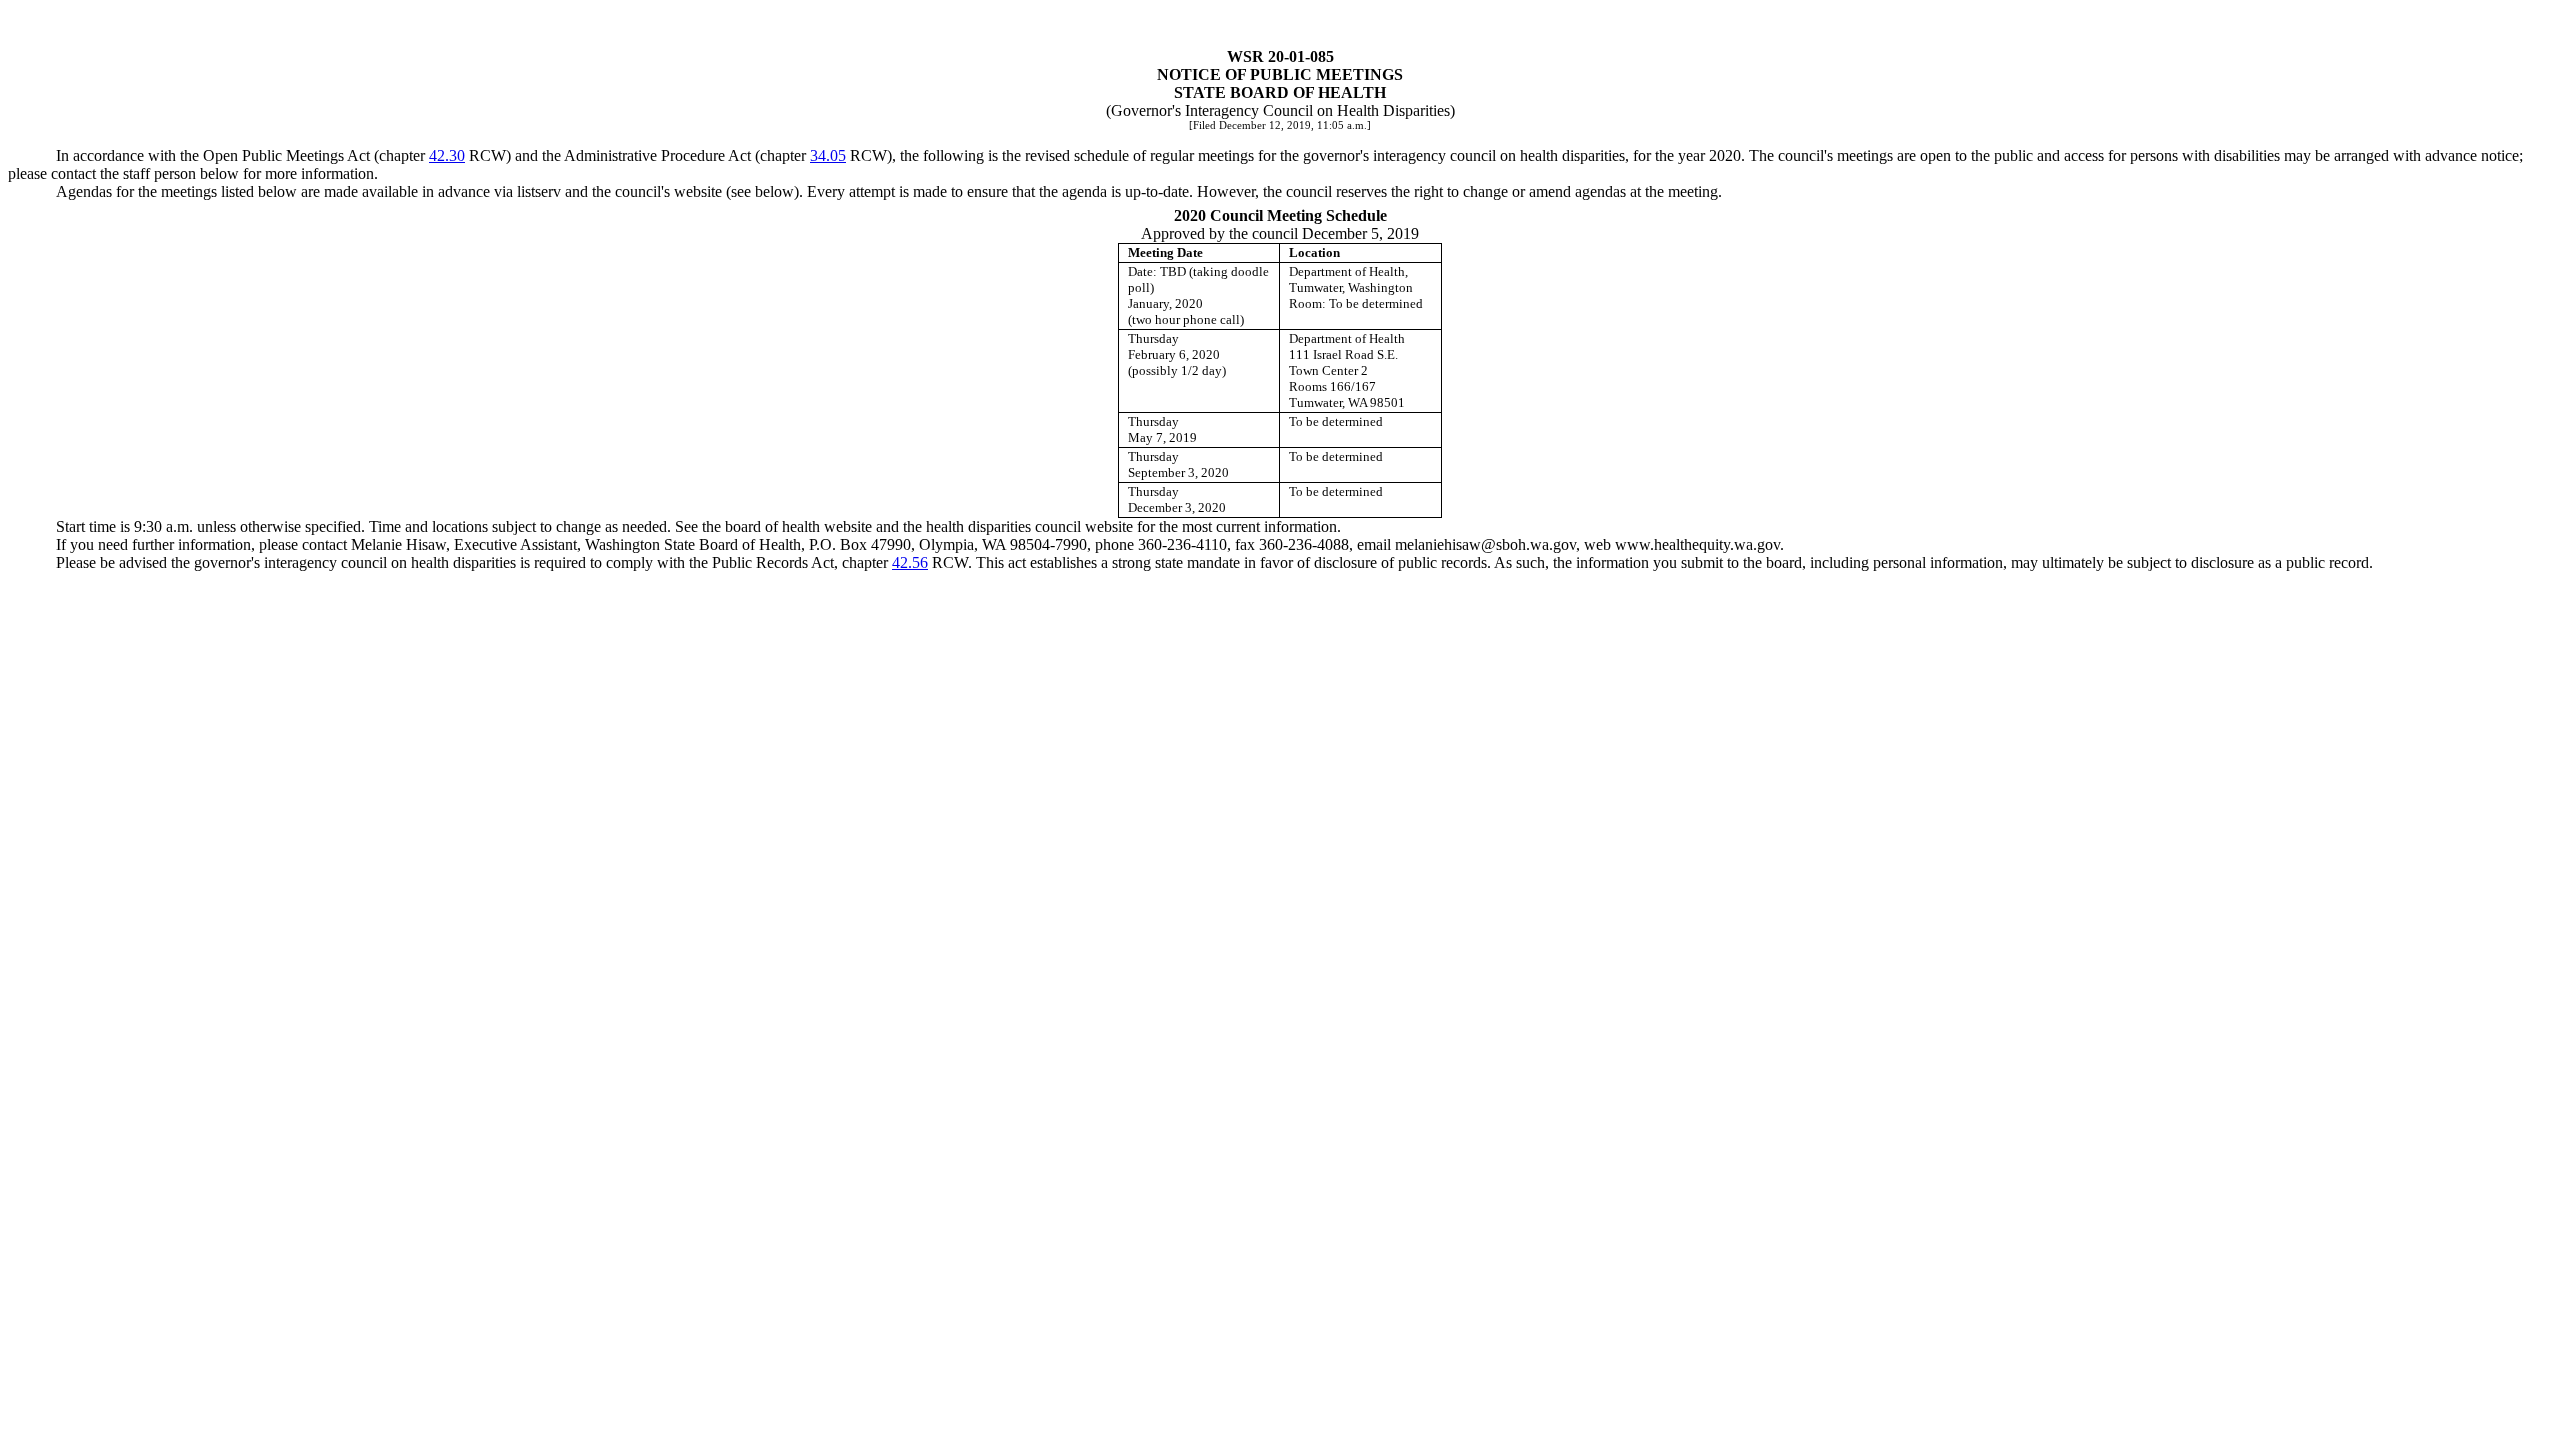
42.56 (910, 562)
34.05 (828, 155)
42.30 (447, 155)
